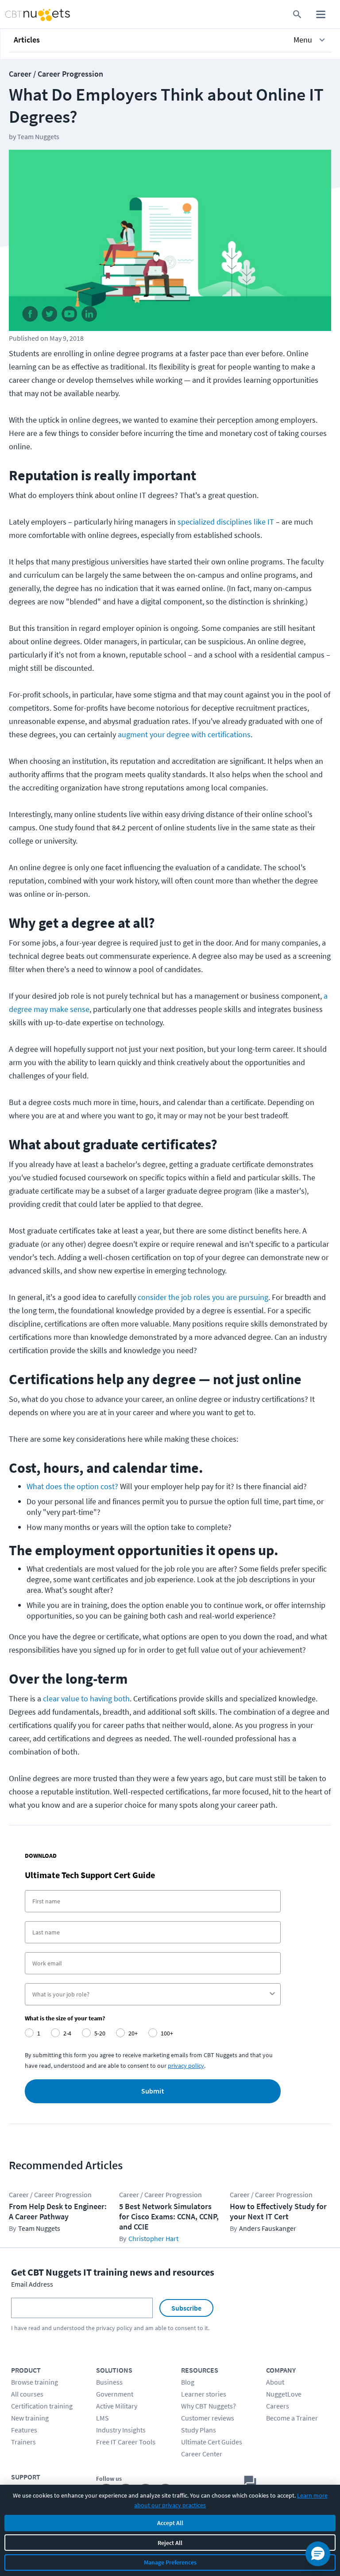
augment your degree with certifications (184, 734)
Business (109, 2382)
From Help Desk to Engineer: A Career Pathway (58, 2211)
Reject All (170, 2543)
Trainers (23, 2442)
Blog (188, 2382)
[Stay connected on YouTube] (70, 316)
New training (30, 2418)
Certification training (42, 2406)
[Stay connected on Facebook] (30, 316)
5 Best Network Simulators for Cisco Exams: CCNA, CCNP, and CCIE (169, 2216)
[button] (170, 40)
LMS (102, 2418)
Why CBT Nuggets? (209, 2406)
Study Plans (199, 2430)
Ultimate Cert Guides (212, 2442)
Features (24, 2430)
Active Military (117, 2406)
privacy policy (114, 2328)
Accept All (170, 2523)
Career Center (202, 2454)
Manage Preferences (170, 2562)
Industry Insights (121, 2430)
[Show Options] (272, 1994)
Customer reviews (208, 2418)
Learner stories (204, 2394)
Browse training (35, 2382)
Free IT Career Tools (126, 2442)
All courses (27, 2394)
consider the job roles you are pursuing (203, 1297)
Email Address (32, 2284)
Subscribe (186, 2308)
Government (115, 2394)
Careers (278, 2406)
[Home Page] (28, 14)
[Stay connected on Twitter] (50, 316)
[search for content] (297, 14)
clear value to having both (86, 1699)
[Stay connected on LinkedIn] (90, 316)
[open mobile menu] (321, 14)
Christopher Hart (153, 2238)
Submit (153, 2091)
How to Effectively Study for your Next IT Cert (278, 2211)
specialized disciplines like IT (226, 522)
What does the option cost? (72, 1486)
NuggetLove (284, 2394)
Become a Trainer (292, 2418)
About (275, 2382)
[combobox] (150, 1994)
